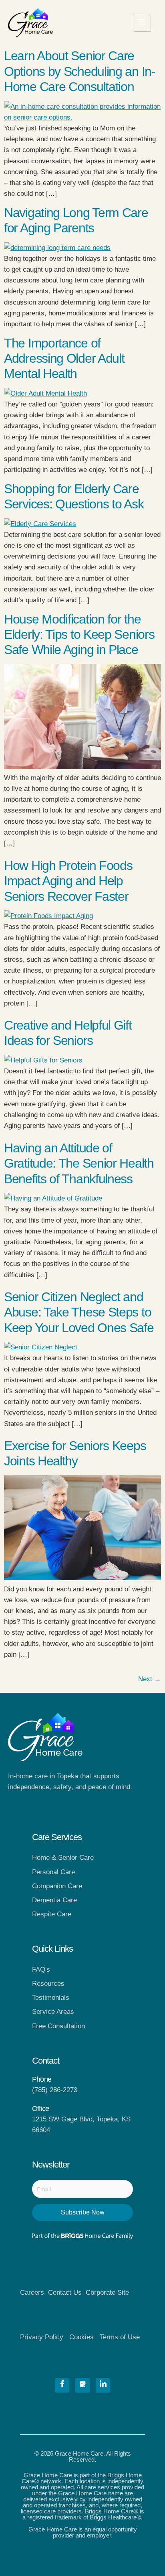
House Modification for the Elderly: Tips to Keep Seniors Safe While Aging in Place (79, 635)
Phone (42, 2079)
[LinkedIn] (103, 2385)
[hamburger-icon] (142, 23)
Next (150, 1679)
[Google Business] (82, 2385)
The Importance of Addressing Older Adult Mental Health (64, 359)
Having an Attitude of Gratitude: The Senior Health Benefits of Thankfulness (79, 1163)
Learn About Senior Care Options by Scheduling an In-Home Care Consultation (80, 71)
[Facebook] (62, 2385)
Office (40, 2109)
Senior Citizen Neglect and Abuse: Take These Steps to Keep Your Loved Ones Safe (79, 1312)
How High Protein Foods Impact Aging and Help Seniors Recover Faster (68, 881)
